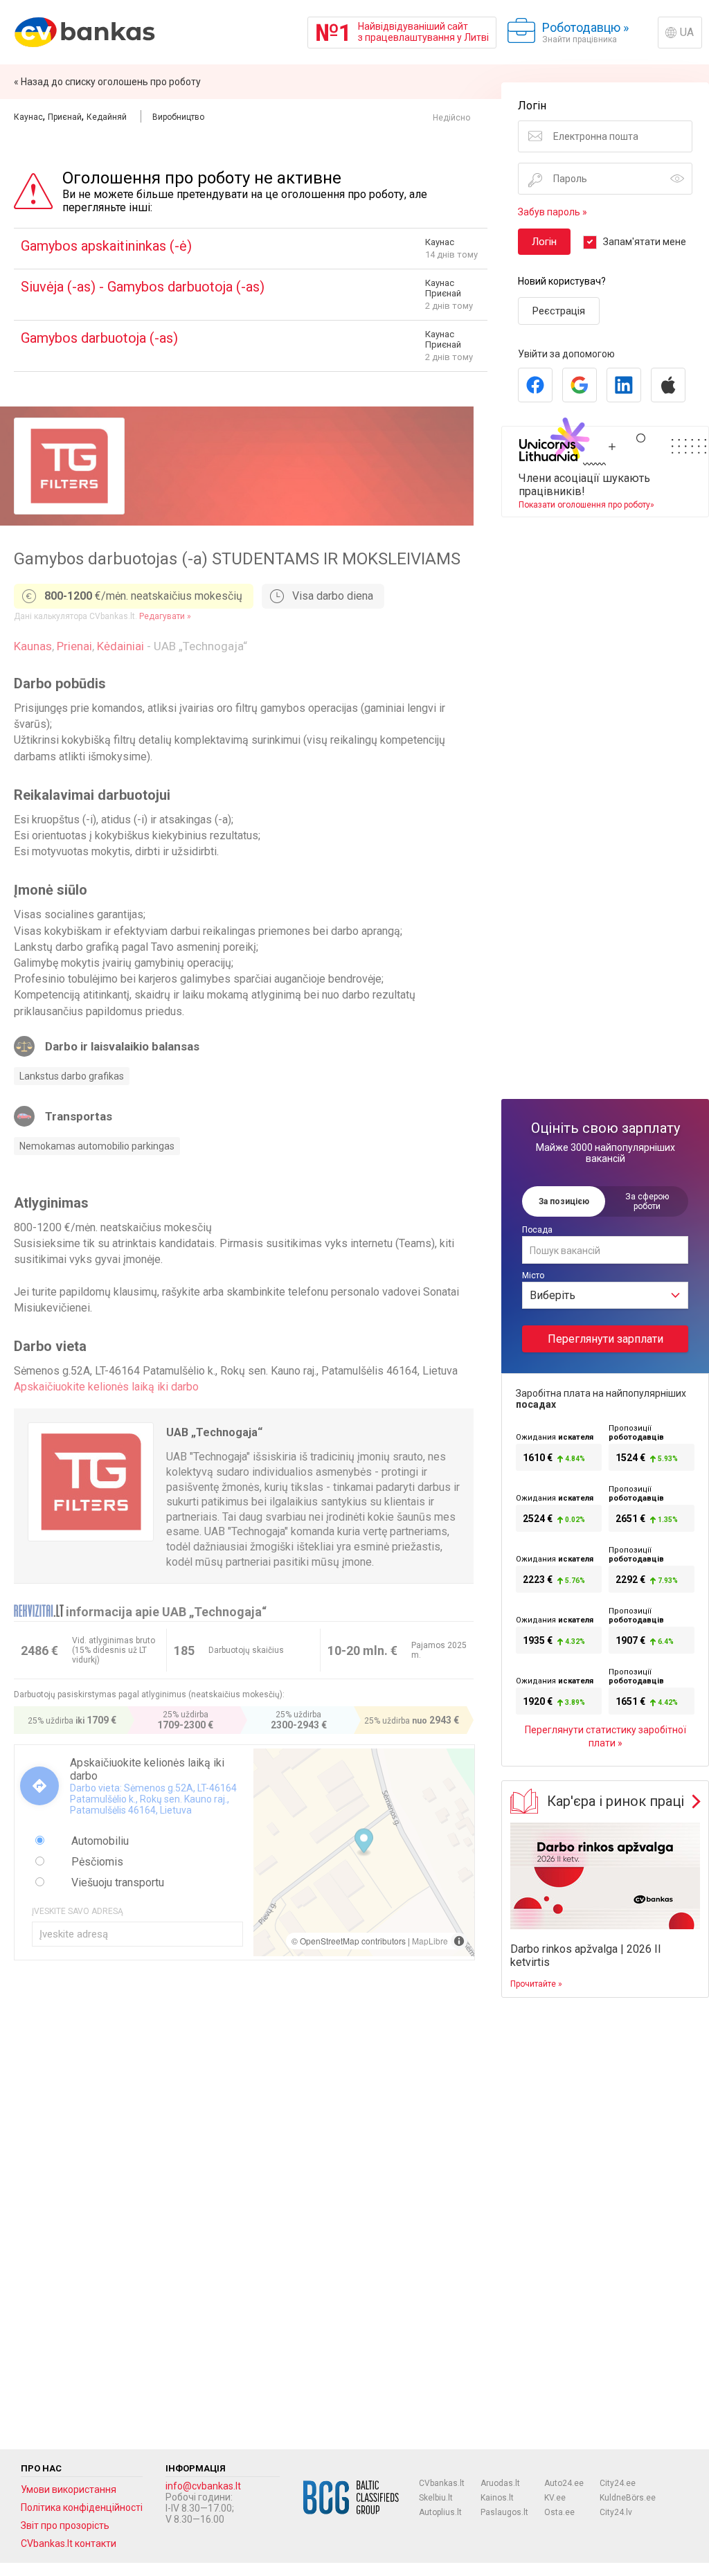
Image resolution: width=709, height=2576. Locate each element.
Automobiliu (99, 1841)
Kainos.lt (497, 2498)
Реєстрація (559, 311)
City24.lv (616, 2512)
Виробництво (178, 117)
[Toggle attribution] (459, 1941)
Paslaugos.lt (504, 2512)
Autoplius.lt (440, 2512)
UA (687, 32)
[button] (364, 1843)
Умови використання (69, 2489)
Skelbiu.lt (436, 2498)
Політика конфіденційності (82, 2507)
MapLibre (430, 1941)
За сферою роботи (647, 1201)
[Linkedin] (624, 385)
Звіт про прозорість (65, 2525)
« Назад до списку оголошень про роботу (107, 82)
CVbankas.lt (442, 2483)
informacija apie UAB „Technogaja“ (166, 1612)
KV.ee (555, 2498)
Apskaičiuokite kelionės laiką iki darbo (106, 1387)
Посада (537, 1230)
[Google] (580, 385)
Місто (533, 1276)
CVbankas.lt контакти (69, 2543)
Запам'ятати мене (645, 242)
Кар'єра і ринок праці (616, 1801)
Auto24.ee (564, 2483)
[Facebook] (535, 385)
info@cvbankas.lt (203, 2486)
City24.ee (618, 2483)
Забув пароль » (553, 212)
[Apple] (668, 385)
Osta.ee (559, 2512)
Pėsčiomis (96, 1862)
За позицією (564, 1201)
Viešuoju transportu (116, 1882)
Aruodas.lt (500, 2483)
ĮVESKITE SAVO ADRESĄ (78, 1911)
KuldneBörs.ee (628, 2498)
